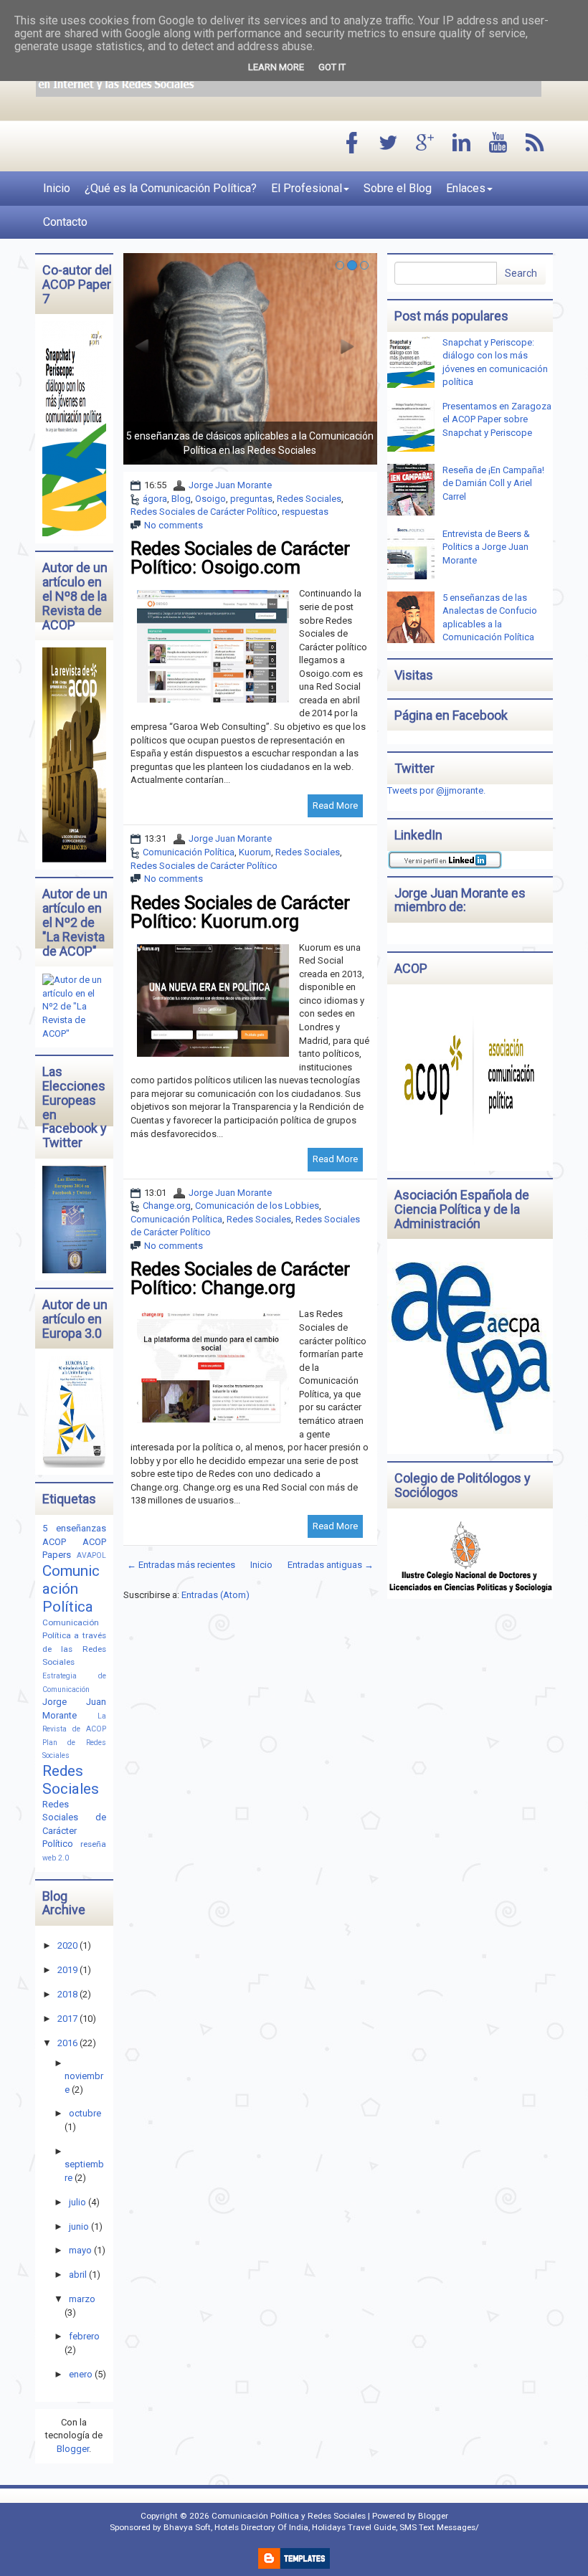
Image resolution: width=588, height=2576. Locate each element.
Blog (181, 499)
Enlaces (466, 188)
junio (79, 2226)
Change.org (167, 1206)
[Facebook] (352, 144)
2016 (67, 2043)
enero (81, 2374)
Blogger (73, 2449)
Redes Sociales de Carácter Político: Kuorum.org (240, 912)
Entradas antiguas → (331, 1565)
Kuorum (255, 852)
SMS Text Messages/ (439, 2527)
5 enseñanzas (74, 1528)
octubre (85, 2113)
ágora (155, 499)
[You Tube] (498, 144)
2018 (67, 1994)
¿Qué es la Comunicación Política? (171, 188)
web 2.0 (56, 1858)
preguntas (251, 499)
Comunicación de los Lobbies (257, 1206)
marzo (82, 2299)
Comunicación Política (189, 852)
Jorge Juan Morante (230, 485)
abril (78, 2275)
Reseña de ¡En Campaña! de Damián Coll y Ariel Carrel (493, 483)
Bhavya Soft (187, 2527)
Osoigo (210, 499)
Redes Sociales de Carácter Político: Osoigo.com (240, 558)
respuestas (305, 512)
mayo (80, 2250)
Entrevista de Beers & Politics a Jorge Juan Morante (486, 547)
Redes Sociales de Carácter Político (204, 512)
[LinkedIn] (462, 144)
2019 (67, 1970)
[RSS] (535, 144)
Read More (335, 805)
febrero (84, 2336)
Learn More (276, 67)
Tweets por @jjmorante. (436, 790)
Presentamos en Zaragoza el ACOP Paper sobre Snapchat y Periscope (497, 419)
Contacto (65, 222)
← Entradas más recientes (181, 1565)
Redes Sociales (309, 499)
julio (77, 2202)
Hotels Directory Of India (261, 2527)
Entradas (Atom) (215, 1595)
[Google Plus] (425, 144)
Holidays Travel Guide (354, 2527)
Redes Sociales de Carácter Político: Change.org (240, 1278)
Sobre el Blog (398, 188)
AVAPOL (91, 1555)
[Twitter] (389, 144)
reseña (93, 1844)
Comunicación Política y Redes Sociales (289, 2516)
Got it (332, 67)
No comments (174, 525)
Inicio (57, 188)
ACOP (54, 1542)
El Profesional (307, 188)
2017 (67, 2019)
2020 (67, 1945)
